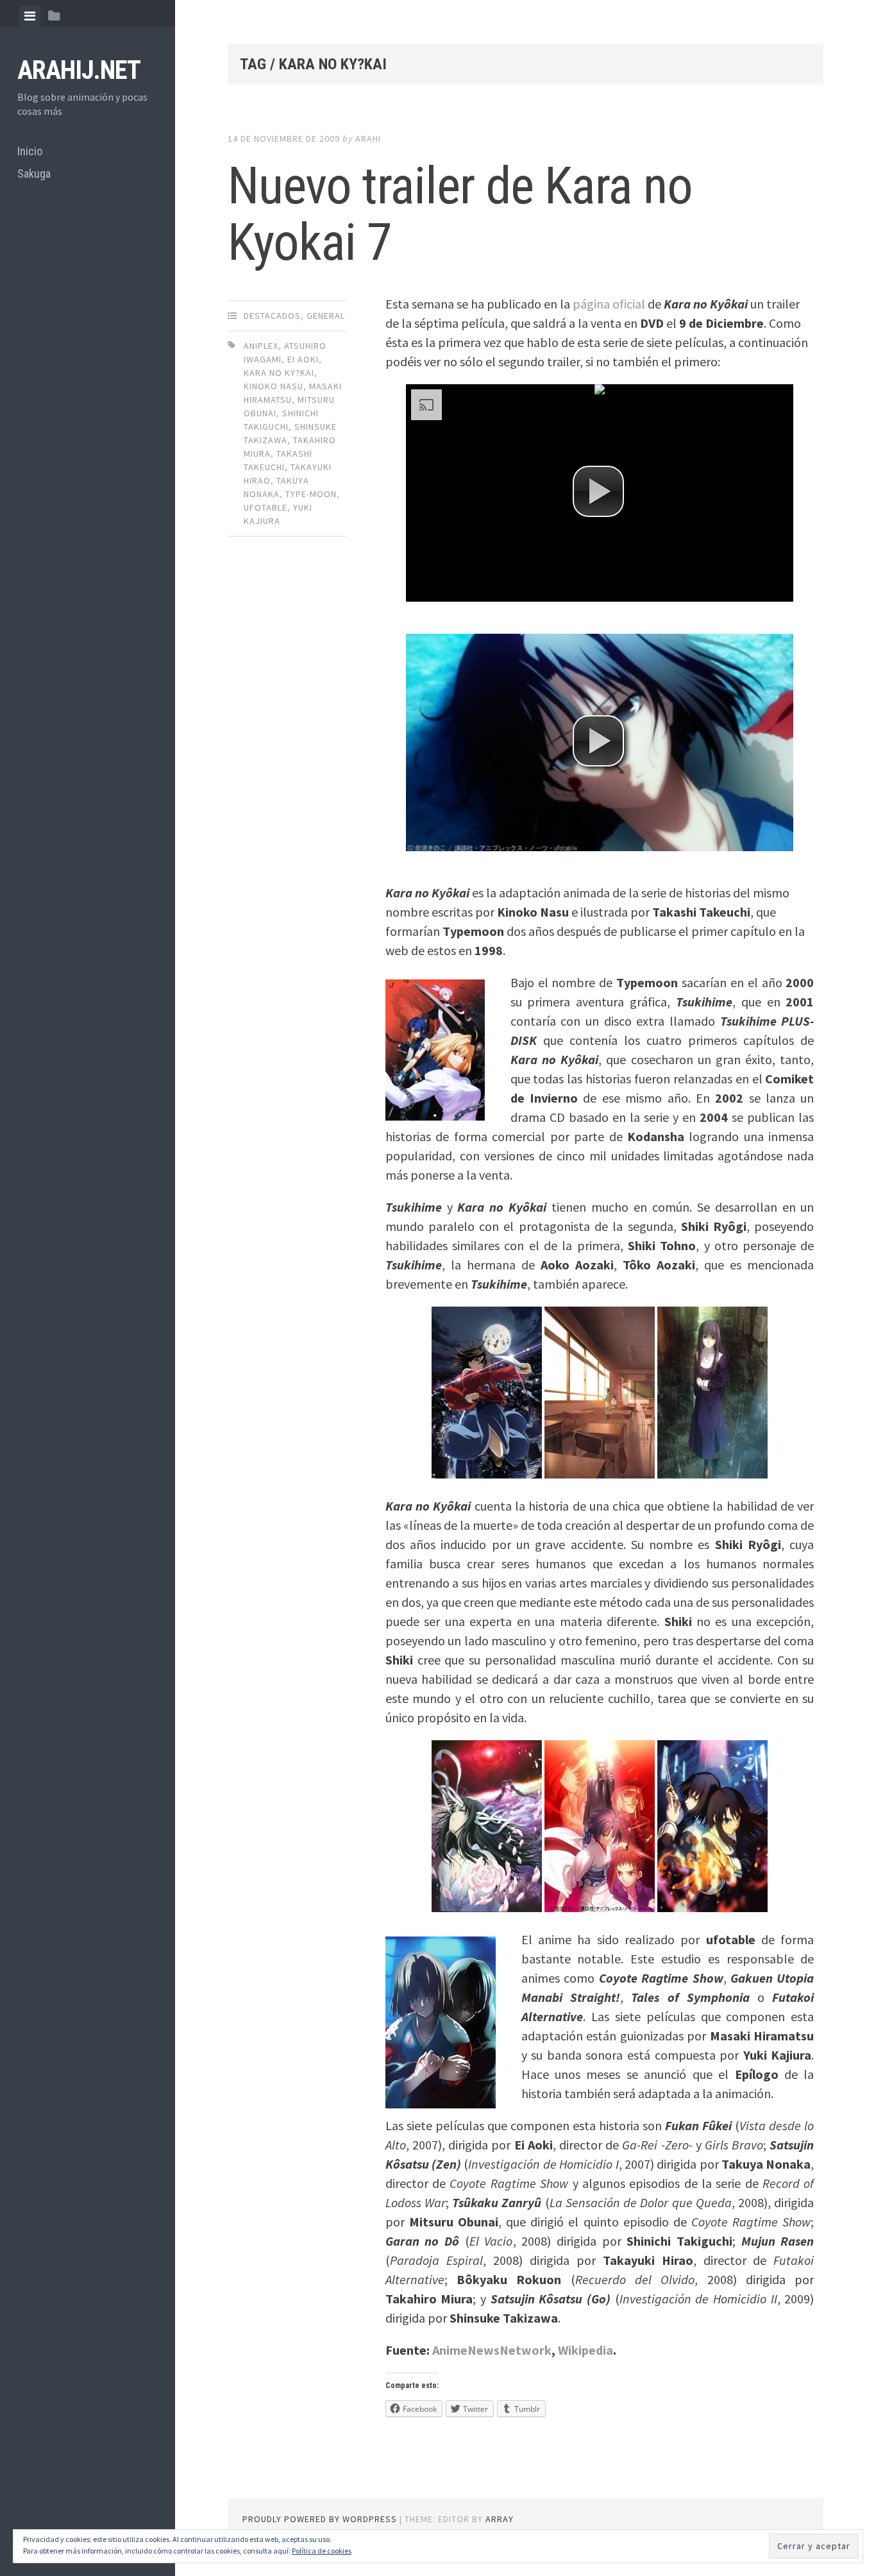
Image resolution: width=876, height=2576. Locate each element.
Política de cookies (322, 2551)
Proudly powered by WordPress (320, 2519)
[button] (598, 491)
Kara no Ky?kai (279, 373)
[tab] (30, 16)
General (326, 316)
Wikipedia (585, 2350)
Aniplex (261, 346)
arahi (368, 139)
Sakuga (34, 174)
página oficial (609, 304)
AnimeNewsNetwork (492, 2350)
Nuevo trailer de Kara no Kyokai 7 (460, 214)
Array (500, 2519)
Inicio (30, 151)
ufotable (265, 507)
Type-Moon (311, 494)
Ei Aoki (303, 359)
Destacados (272, 316)
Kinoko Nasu (274, 386)
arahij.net (79, 70)
